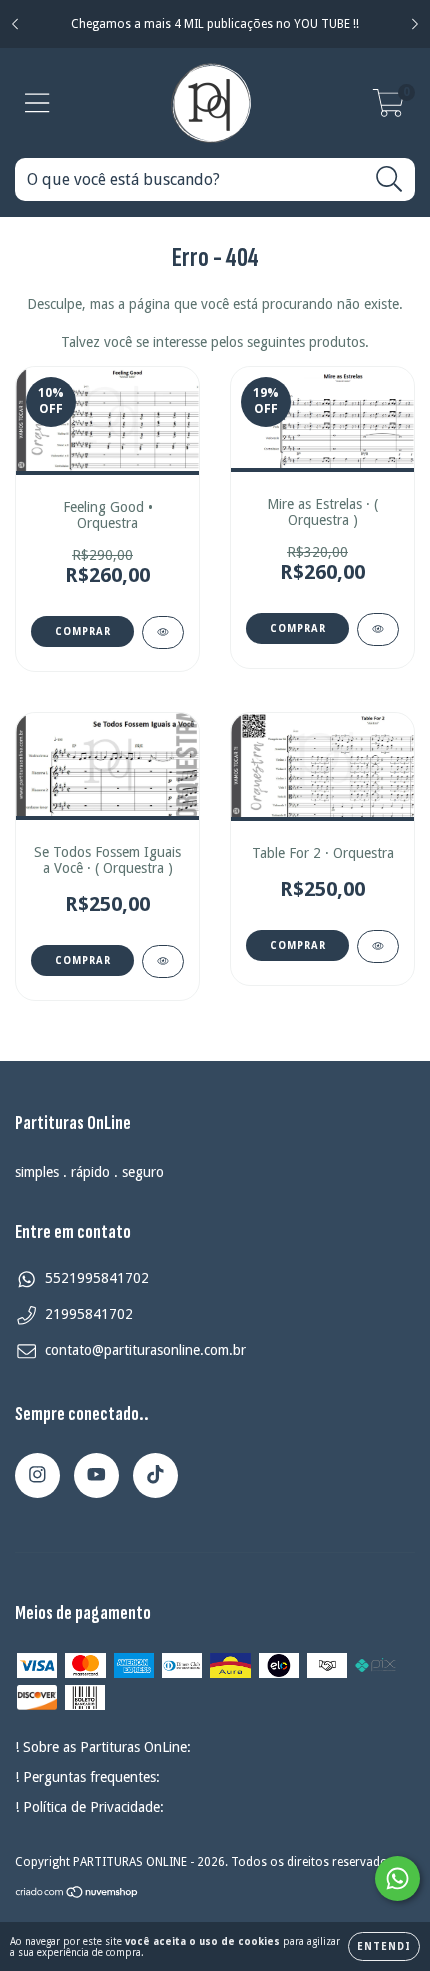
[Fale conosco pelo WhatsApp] (397, 1878)
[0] (388, 109)
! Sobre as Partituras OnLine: (103, 1747)
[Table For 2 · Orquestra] (378, 946)
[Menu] (37, 103)
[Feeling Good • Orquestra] (163, 632)
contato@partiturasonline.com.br (145, 1350)
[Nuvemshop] (77, 1895)
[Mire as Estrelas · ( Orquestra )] (378, 629)
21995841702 (89, 1314)
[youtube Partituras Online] (96, 1475)
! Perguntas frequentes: (87, 1777)
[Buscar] (389, 179)
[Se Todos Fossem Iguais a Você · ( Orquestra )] (163, 961)
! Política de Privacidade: (89, 1807)
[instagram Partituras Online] (37, 1475)
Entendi (384, 1946)
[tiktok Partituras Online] (155, 1475)
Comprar (83, 960)
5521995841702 (97, 1278)
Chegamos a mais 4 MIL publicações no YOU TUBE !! (215, 24)
